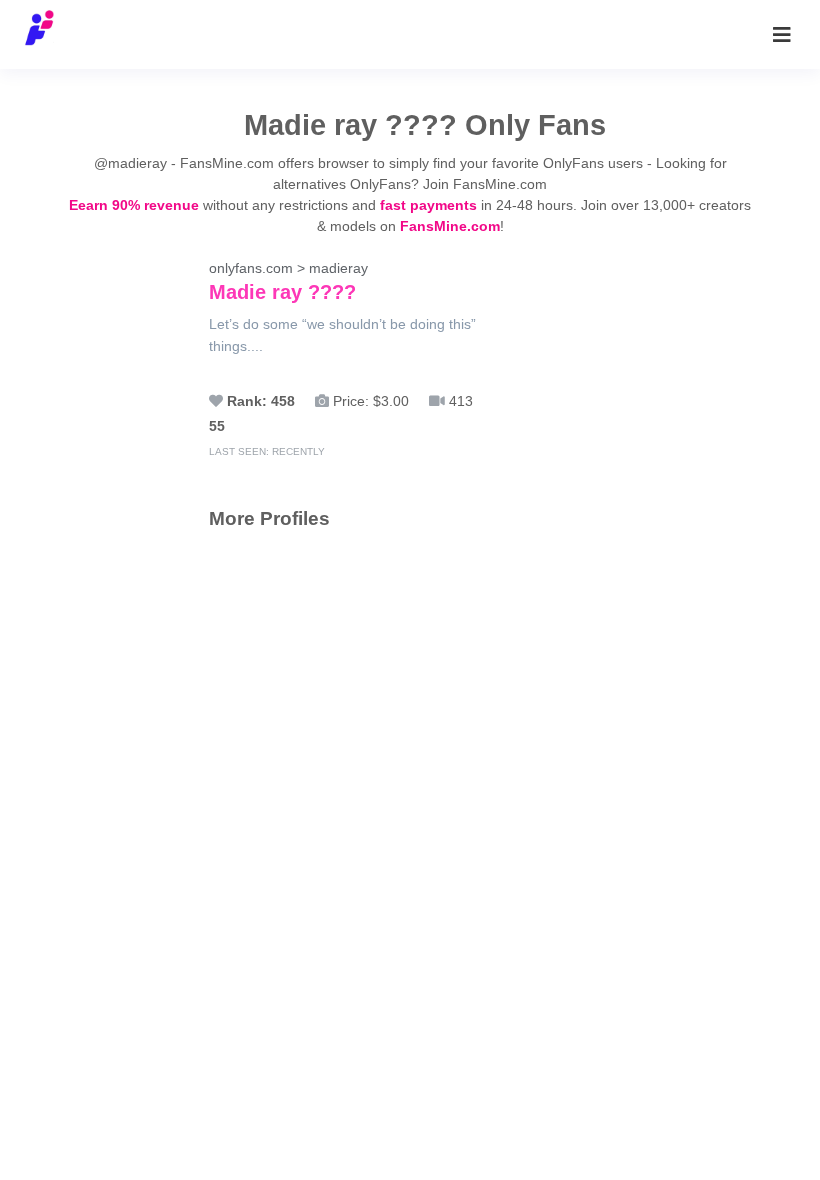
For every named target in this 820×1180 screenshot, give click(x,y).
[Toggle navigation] (782, 35)
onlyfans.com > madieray (288, 281)
